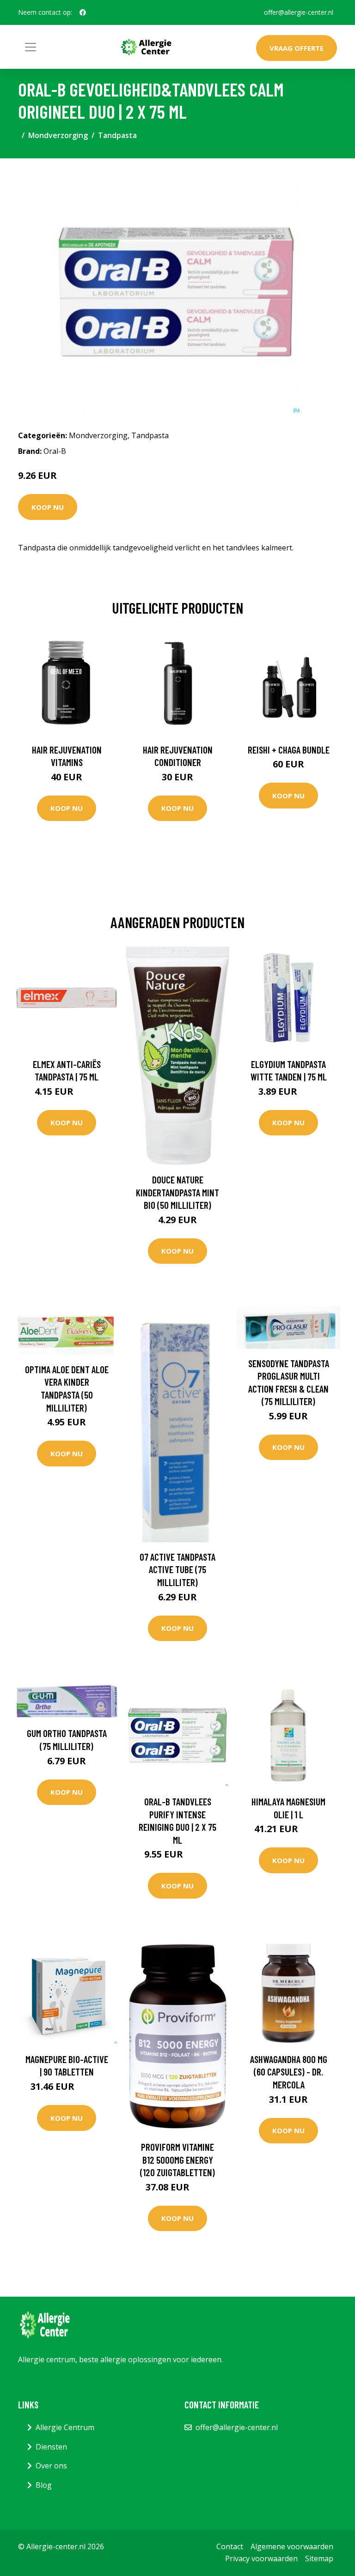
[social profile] (83, 12)
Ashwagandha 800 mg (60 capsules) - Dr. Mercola (289, 2072)
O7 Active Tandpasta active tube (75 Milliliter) (177, 1569)
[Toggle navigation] (31, 47)
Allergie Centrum (65, 2427)
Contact (230, 2546)
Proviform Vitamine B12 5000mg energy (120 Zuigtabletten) (177, 2160)
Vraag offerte (297, 48)
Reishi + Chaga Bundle (289, 750)
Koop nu (48, 507)
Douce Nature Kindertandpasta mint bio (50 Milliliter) (177, 1192)
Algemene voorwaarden (292, 2546)
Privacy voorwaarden (261, 2558)
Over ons (51, 2466)
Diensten (51, 2447)
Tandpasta (117, 135)
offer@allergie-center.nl (299, 12)
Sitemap (319, 2558)
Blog (44, 2485)
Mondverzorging (58, 135)
